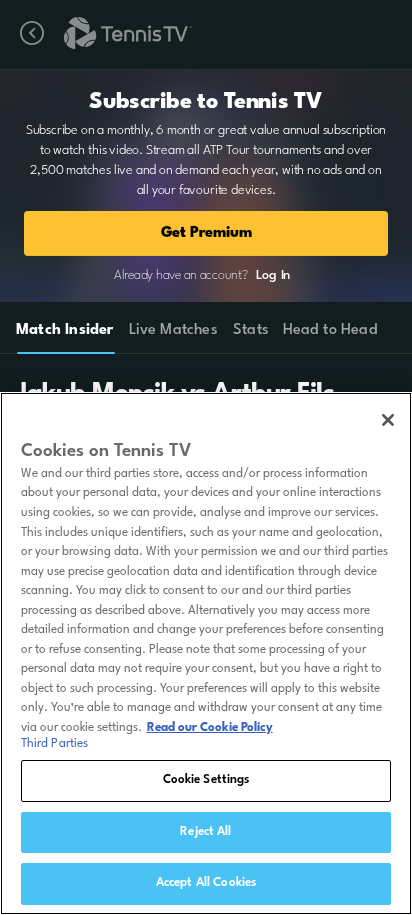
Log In (273, 275)
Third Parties (55, 744)
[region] (206, 653)
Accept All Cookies (206, 883)
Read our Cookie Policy (210, 728)
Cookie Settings (206, 780)
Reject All (205, 832)
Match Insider (65, 330)
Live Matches (172, 330)
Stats (251, 330)
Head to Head (330, 330)
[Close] (388, 420)
